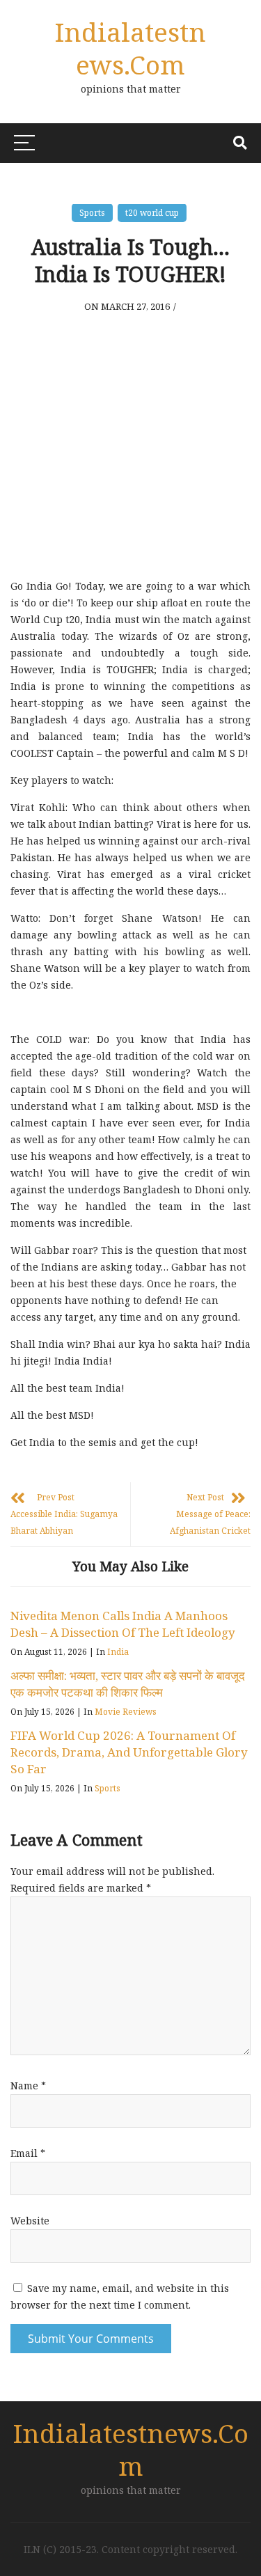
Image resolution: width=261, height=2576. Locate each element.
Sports (92, 213)
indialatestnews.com (130, 48)
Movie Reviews (126, 1712)
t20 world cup (152, 213)
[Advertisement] (130, 437)
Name (28, 2086)
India (118, 1652)
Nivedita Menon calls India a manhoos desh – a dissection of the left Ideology (123, 1624)
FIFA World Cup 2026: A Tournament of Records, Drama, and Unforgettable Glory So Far (129, 1752)
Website (30, 2221)
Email (28, 2153)
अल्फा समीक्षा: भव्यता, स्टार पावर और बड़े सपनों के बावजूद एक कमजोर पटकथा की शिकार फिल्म (128, 1684)
